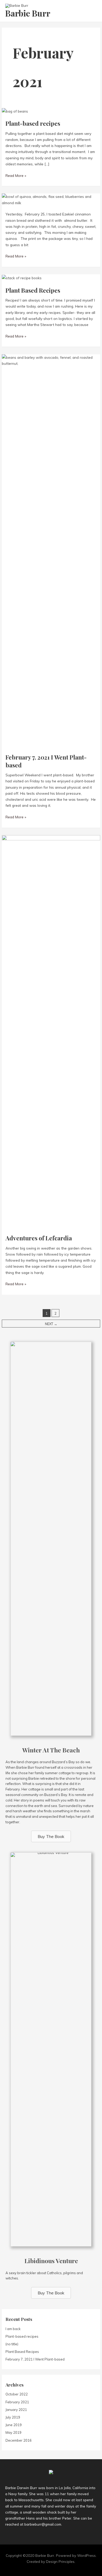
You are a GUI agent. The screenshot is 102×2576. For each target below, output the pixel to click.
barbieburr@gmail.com (43, 2524)
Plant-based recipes (33, 123)
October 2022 (17, 2394)
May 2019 (13, 2432)
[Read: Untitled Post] (51, 199)
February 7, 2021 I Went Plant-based (46, 761)
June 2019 (14, 2425)
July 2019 (13, 2417)
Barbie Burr (28, 13)
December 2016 (19, 2440)
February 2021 (17, 2402)
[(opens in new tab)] (51, 1538)
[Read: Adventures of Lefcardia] (51, 1031)
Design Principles (60, 2561)
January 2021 (16, 2410)
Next (51, 1324)
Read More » (16, 176)
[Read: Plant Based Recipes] (22, 277)
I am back (13, 2329)
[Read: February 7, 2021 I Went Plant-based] (51, 551)
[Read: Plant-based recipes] (15, 111)
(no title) (12, 2344)
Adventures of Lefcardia (39, 1238)
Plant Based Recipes (33, 290)
